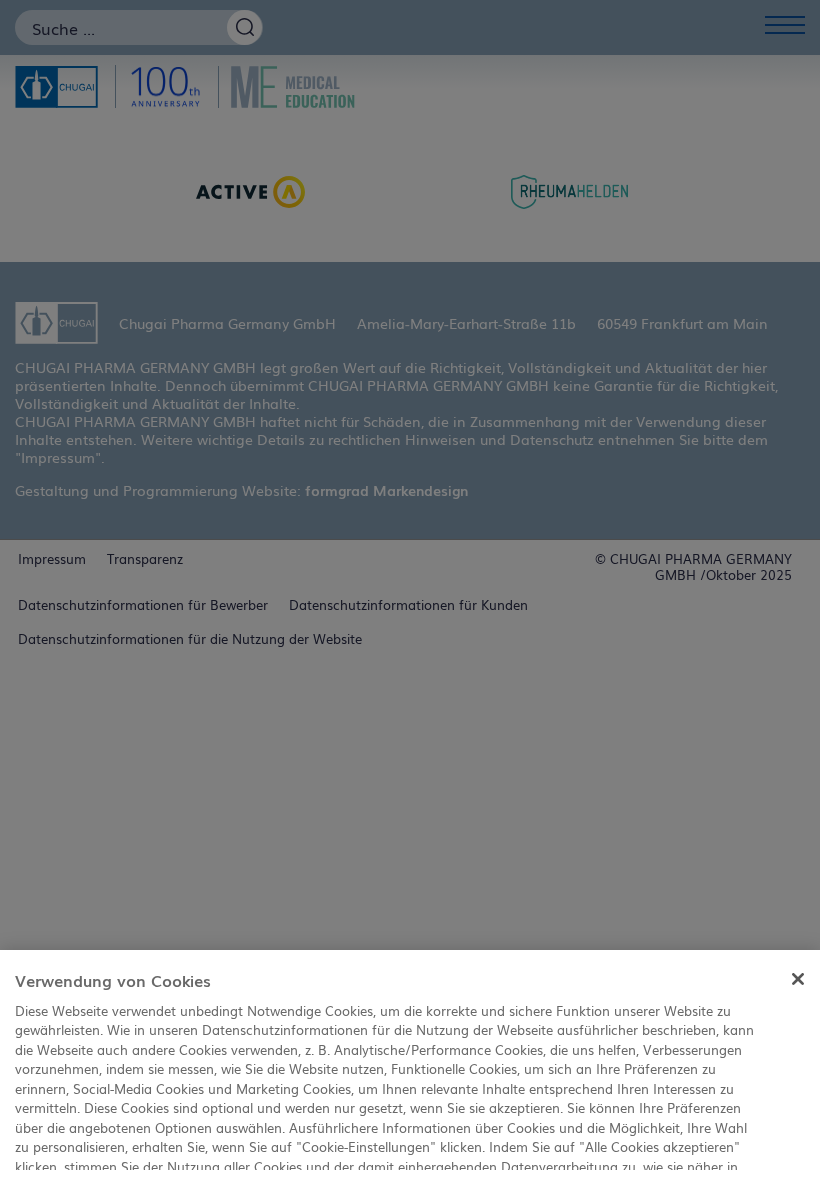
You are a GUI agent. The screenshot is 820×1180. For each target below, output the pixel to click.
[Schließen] (798, 979)
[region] (410, 1065)
